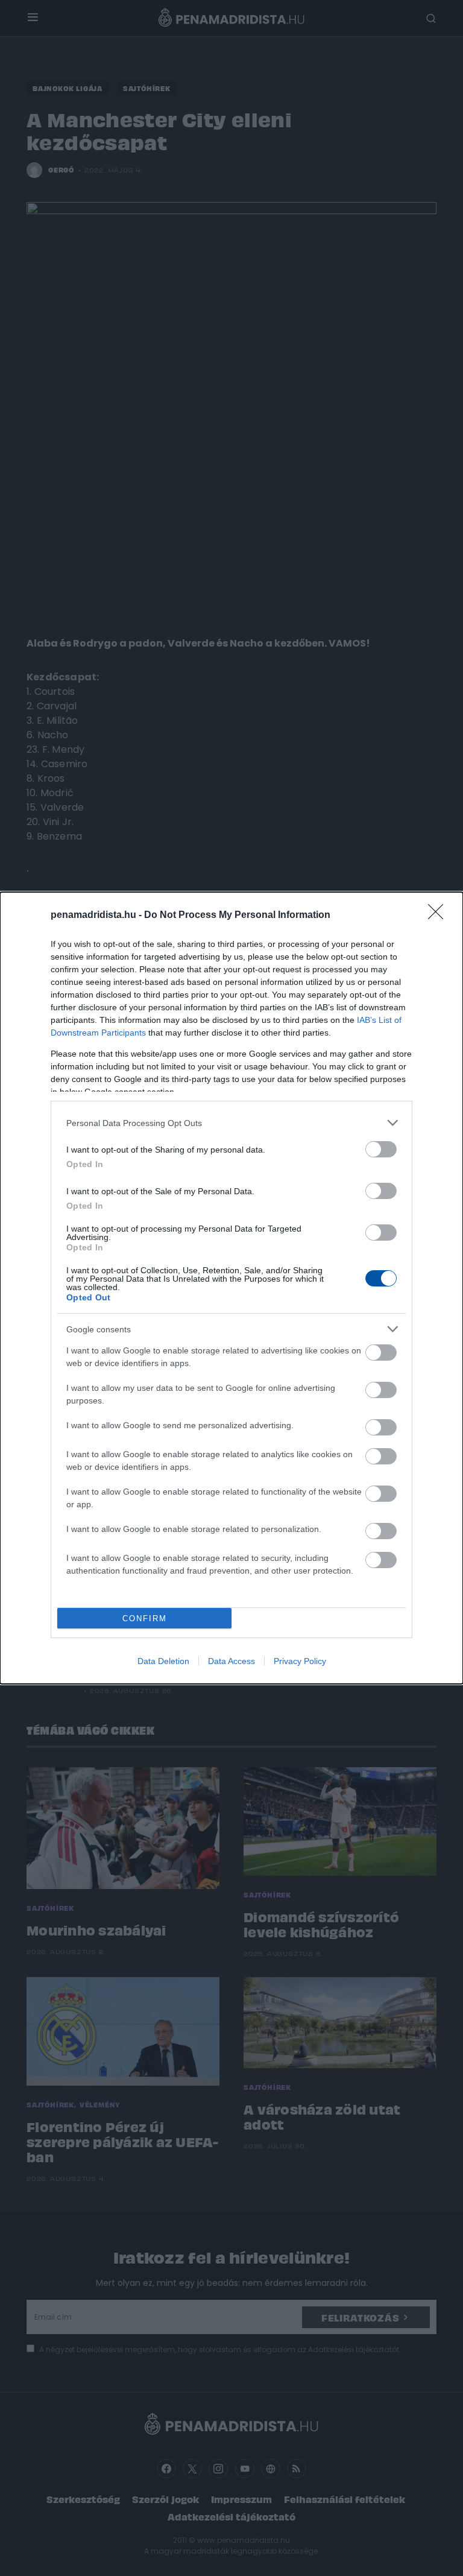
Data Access (231, 1661)
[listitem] (231, 1123)
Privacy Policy (300, 1661)
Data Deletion (163, 1661)
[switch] (381, 1149)
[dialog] (231, 1288)
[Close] (439, 916)
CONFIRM (145, 1619)
